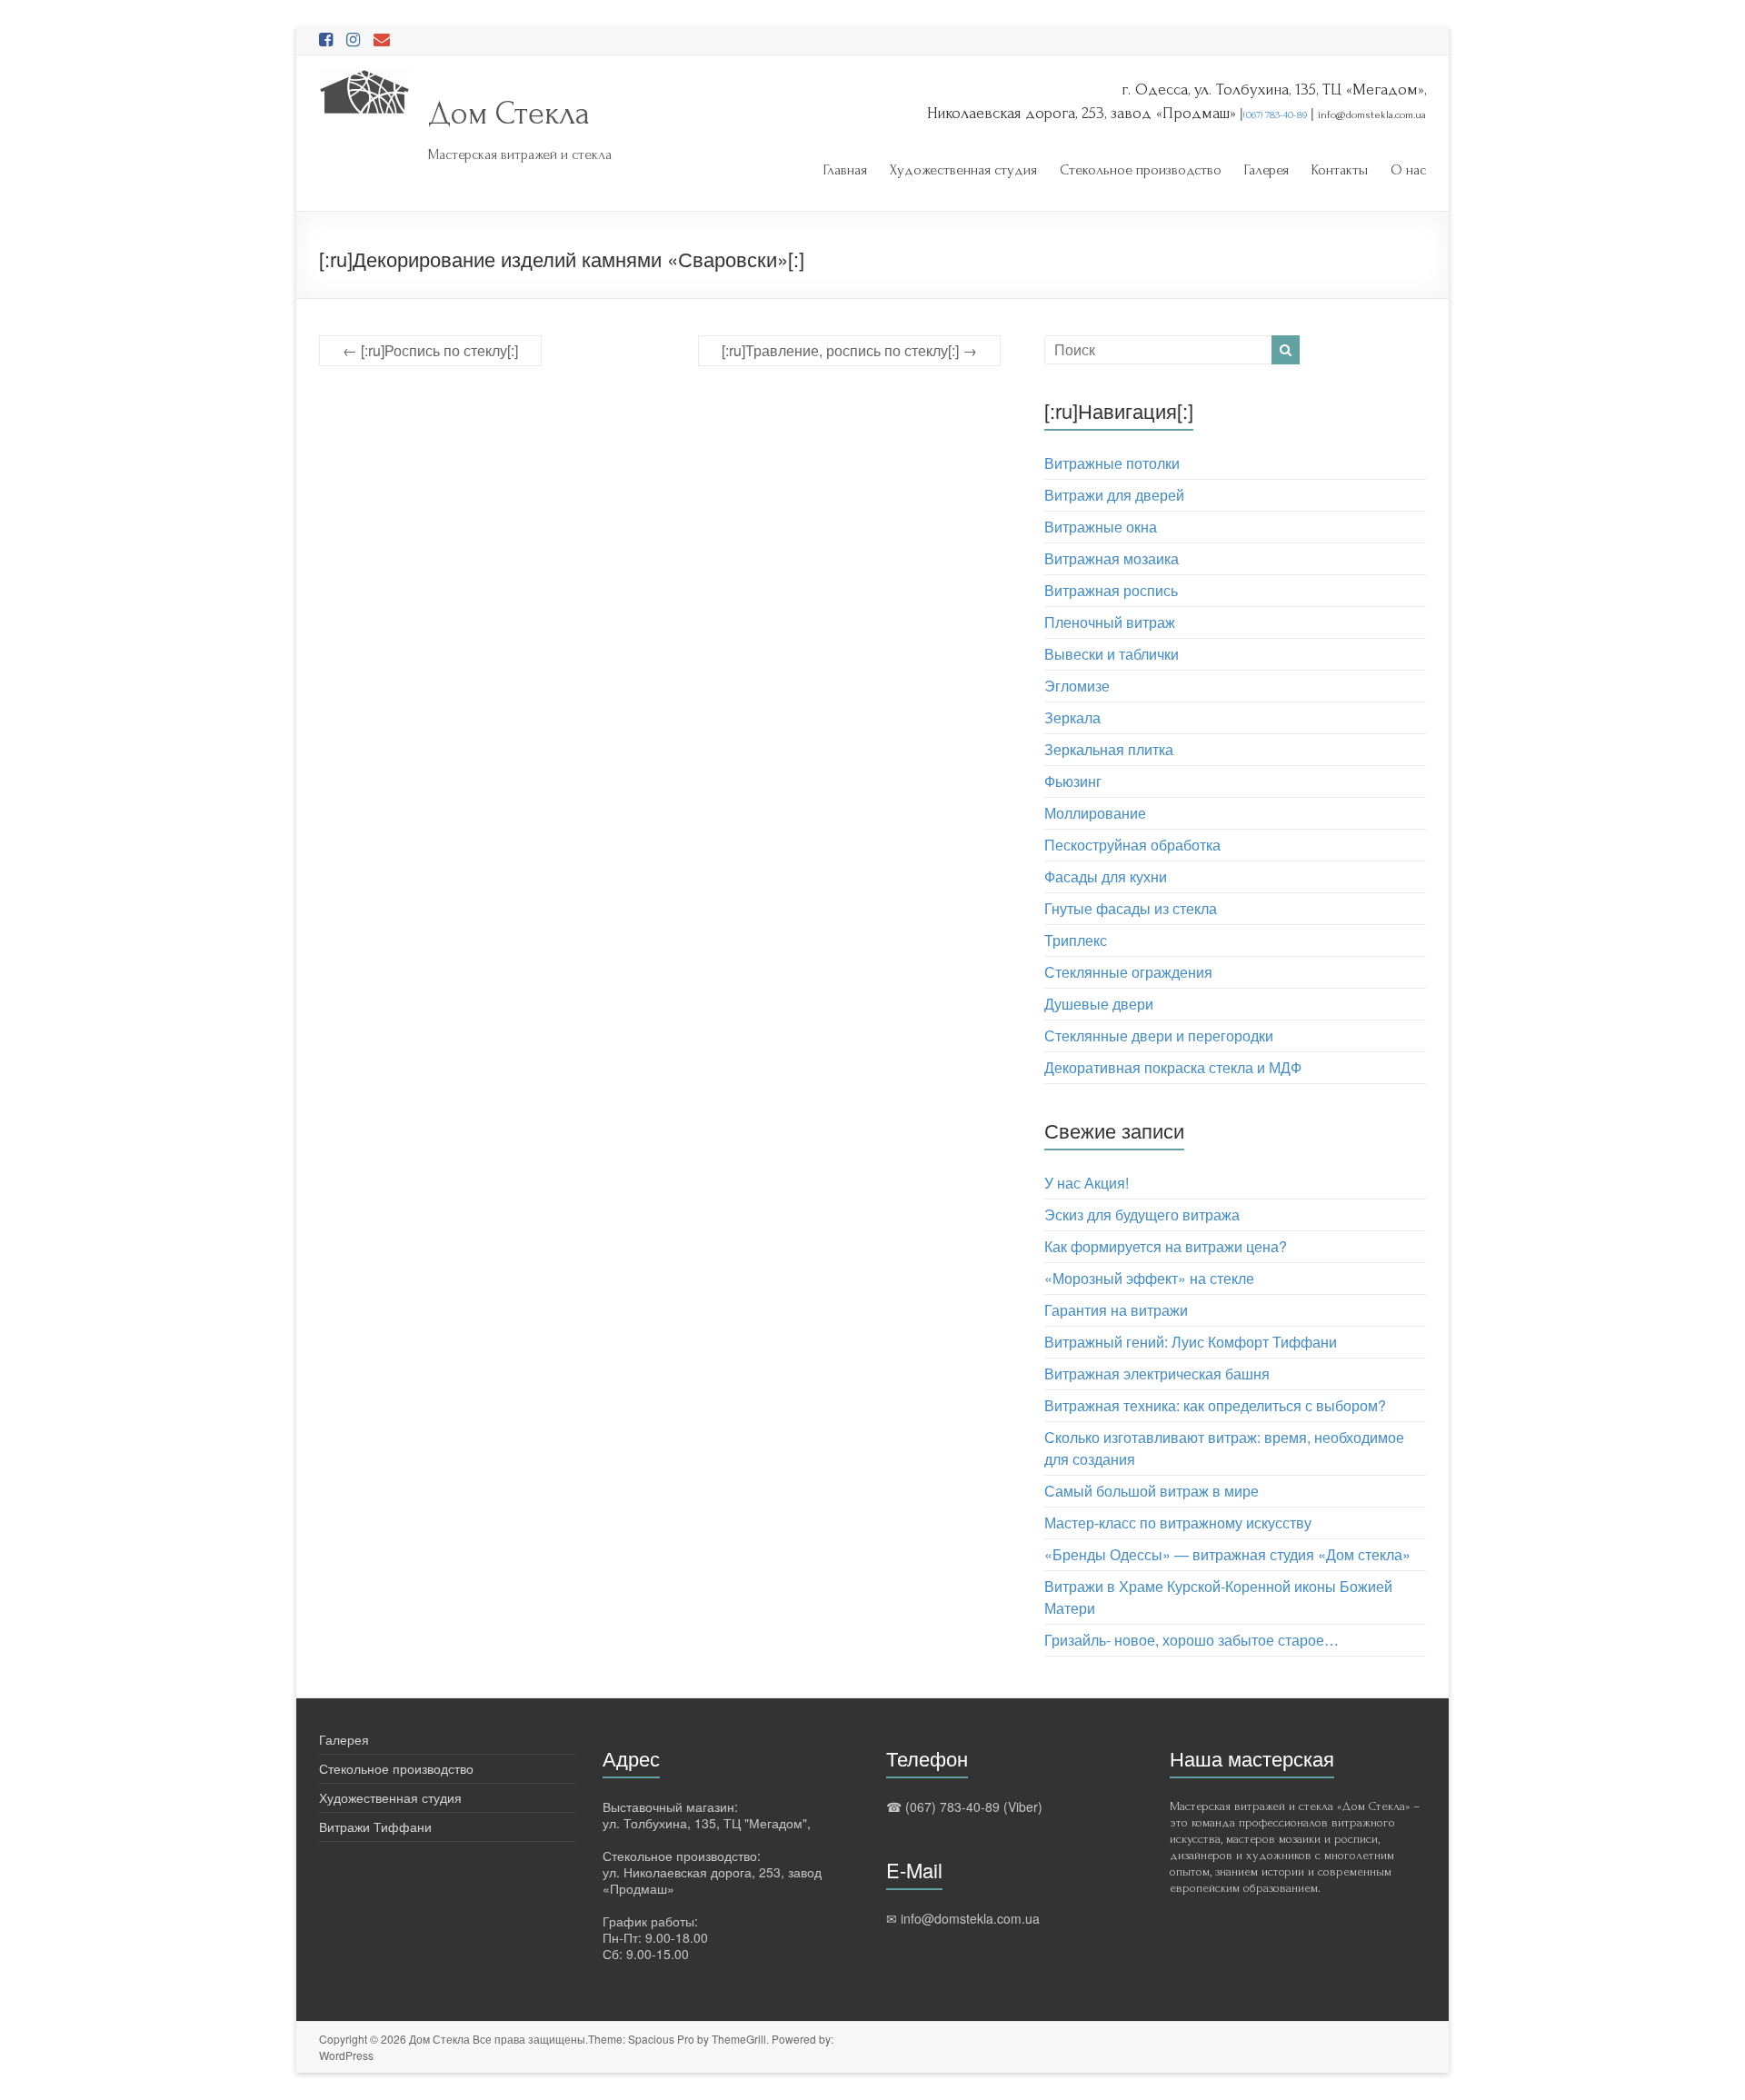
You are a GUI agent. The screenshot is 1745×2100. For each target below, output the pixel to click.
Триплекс (1076, 940)
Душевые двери (1099, 1004)
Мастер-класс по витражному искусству (1178, 1523)
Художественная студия (963, 170)
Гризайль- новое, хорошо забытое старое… (1192, 1640)
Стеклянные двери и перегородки (1159, 1035)
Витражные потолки (1112, 463)
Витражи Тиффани (375, 1826)
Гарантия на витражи (1116, 1310)
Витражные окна (1101, 527)
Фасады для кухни (1106, 876)
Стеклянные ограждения (1128, 972)
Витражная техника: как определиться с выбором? (1215, 1405)
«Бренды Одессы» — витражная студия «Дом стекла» (1227, 1554)
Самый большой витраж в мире (1152, 1491)
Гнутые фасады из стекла (1131, 908)
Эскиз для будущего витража (1142, 1214)
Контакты (1340, 170)
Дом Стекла (509, 114)
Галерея (1266, 170)
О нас (1408, 170)
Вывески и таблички (1112, 654)
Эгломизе (1077, 686)
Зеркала (1072, 717)
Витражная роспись (1111, 590)
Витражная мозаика (1112, 558)
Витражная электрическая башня (1157, 1373)
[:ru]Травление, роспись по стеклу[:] (849, 350)
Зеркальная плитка (1109, 749)
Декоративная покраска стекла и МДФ (1173, 1067)
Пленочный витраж (1110, 622)
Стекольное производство (1141, 170)
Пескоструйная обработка (1132, 845)
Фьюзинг (1073, 781)
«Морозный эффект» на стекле (1149, 1278)
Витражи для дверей (1114, 495)
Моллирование (1095, 813)
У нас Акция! (1087, 1183)
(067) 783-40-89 (1275, 115)
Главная (845, 170)
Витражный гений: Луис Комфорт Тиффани (1191, 1342)
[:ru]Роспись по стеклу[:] (430, 350)
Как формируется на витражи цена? (1166, 1246)
